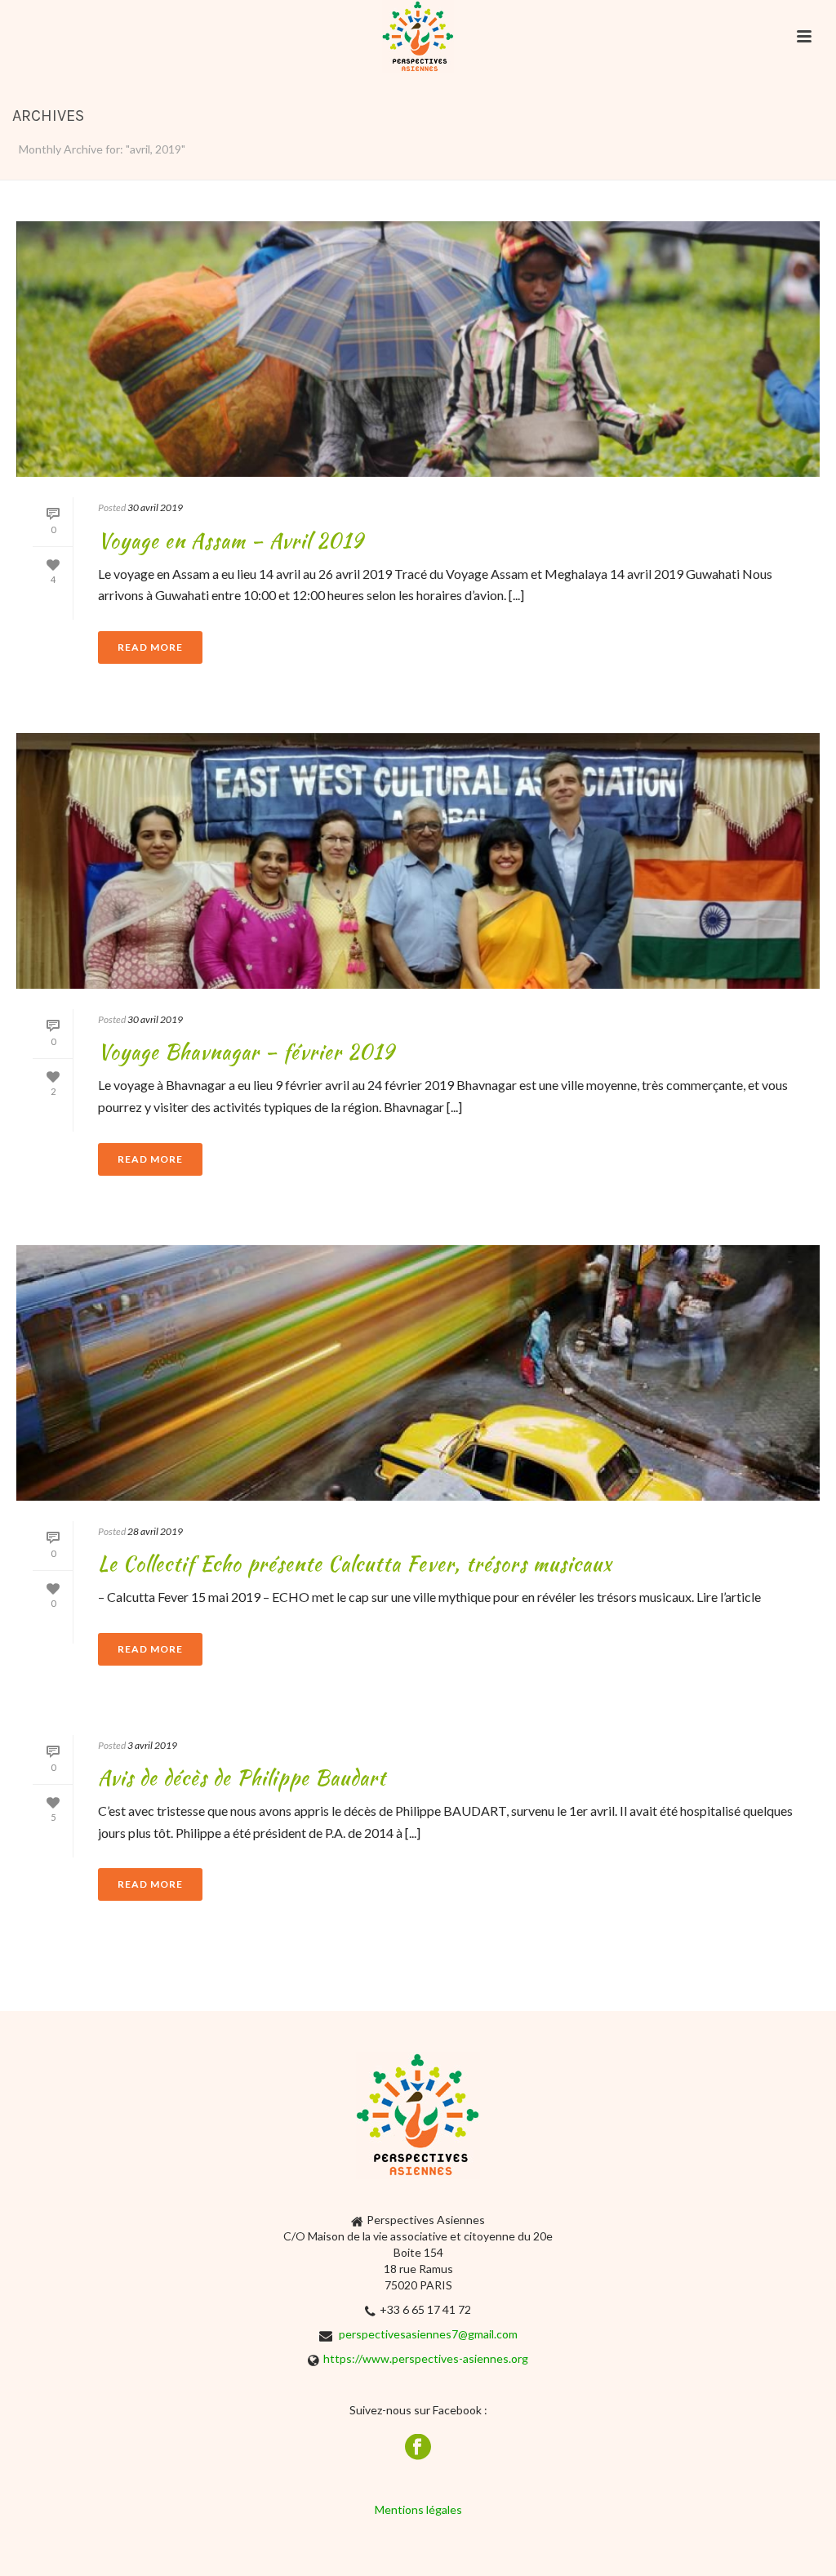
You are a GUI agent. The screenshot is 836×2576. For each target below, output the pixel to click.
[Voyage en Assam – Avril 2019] (418, 349)
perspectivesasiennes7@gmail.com (428, 2334)
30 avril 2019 (155, 507)
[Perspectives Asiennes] (418, 37)
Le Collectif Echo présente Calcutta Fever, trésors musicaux (355, 1564)
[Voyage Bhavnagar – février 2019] (418, 861)
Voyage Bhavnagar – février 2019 (246, 1052)
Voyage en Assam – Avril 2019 (231, 541)
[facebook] (418, 2448)
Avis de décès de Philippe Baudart (242, 1778)
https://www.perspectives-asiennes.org (426, 2358)
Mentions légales (418, 2509)
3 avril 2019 (152, 1745)
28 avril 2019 (155, 1531)
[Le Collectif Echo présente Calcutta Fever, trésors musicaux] (418, 1373)
